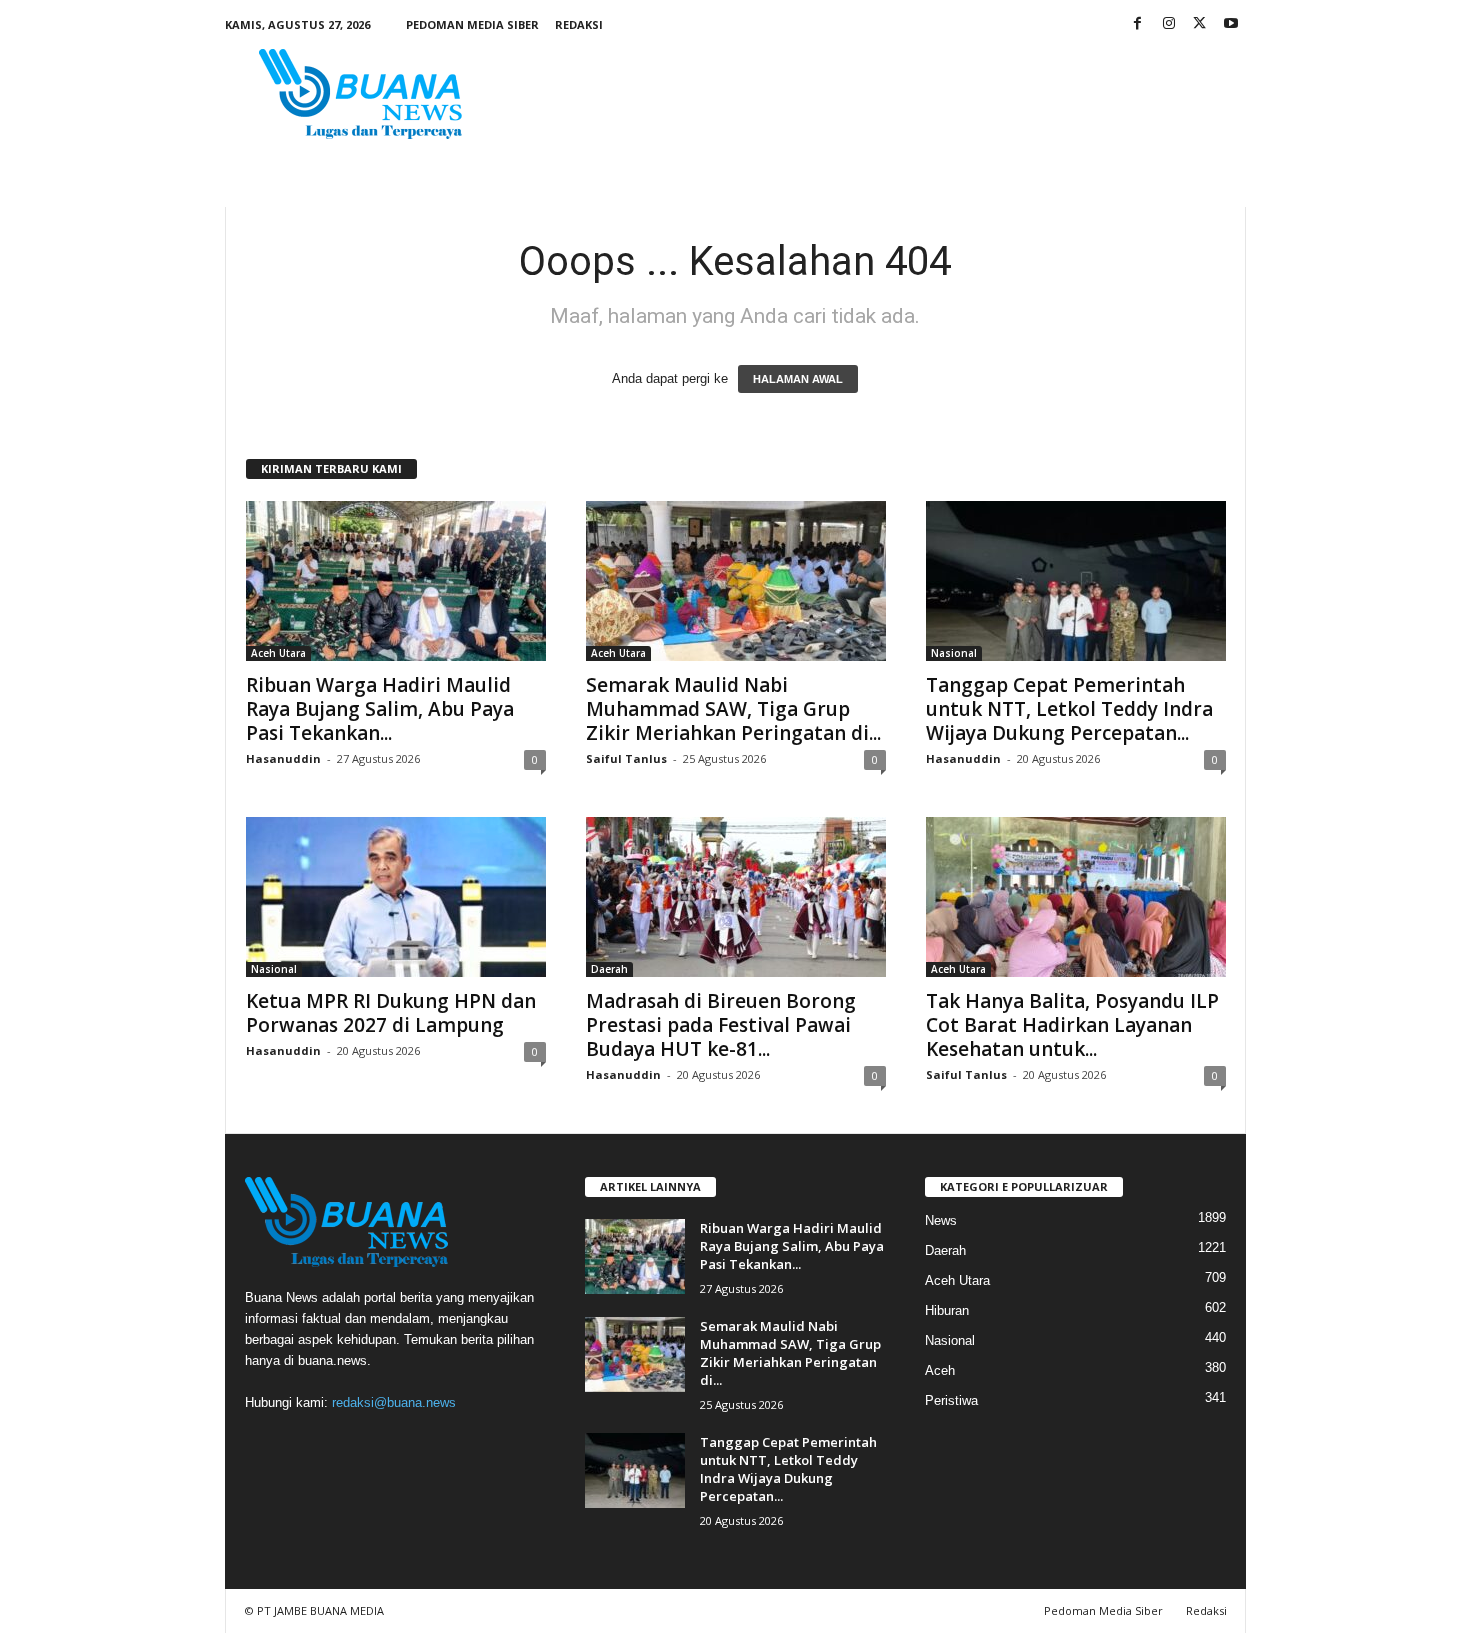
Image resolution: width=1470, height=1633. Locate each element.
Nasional (954, 653)
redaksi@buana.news (394, 1402)
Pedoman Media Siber (472, 24)
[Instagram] (1169, 24)
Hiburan (947, 1310)
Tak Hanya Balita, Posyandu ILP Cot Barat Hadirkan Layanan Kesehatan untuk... (1072, 1025)
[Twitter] (1200, 24)
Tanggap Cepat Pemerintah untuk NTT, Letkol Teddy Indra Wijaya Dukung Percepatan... (1069, 709)
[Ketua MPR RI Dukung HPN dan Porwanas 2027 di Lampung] (396, 897)
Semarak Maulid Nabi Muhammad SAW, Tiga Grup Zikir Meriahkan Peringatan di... (733, 709)
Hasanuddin (283, 758)
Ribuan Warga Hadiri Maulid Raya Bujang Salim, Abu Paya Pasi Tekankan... (380, 709)
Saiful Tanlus (626, 758)
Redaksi (579, 24)
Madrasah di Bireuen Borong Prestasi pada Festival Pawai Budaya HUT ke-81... (721, 1025)
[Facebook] (1138, 24)
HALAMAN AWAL (798, 379)
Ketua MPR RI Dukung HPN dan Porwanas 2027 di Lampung (391, 1013)
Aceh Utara (278, 653)
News (941, 1220)
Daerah (609, 969)
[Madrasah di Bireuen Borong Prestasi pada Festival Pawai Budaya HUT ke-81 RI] (736, 897)
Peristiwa (951, 1400)
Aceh (940, 1370)
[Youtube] (1231, 24)
